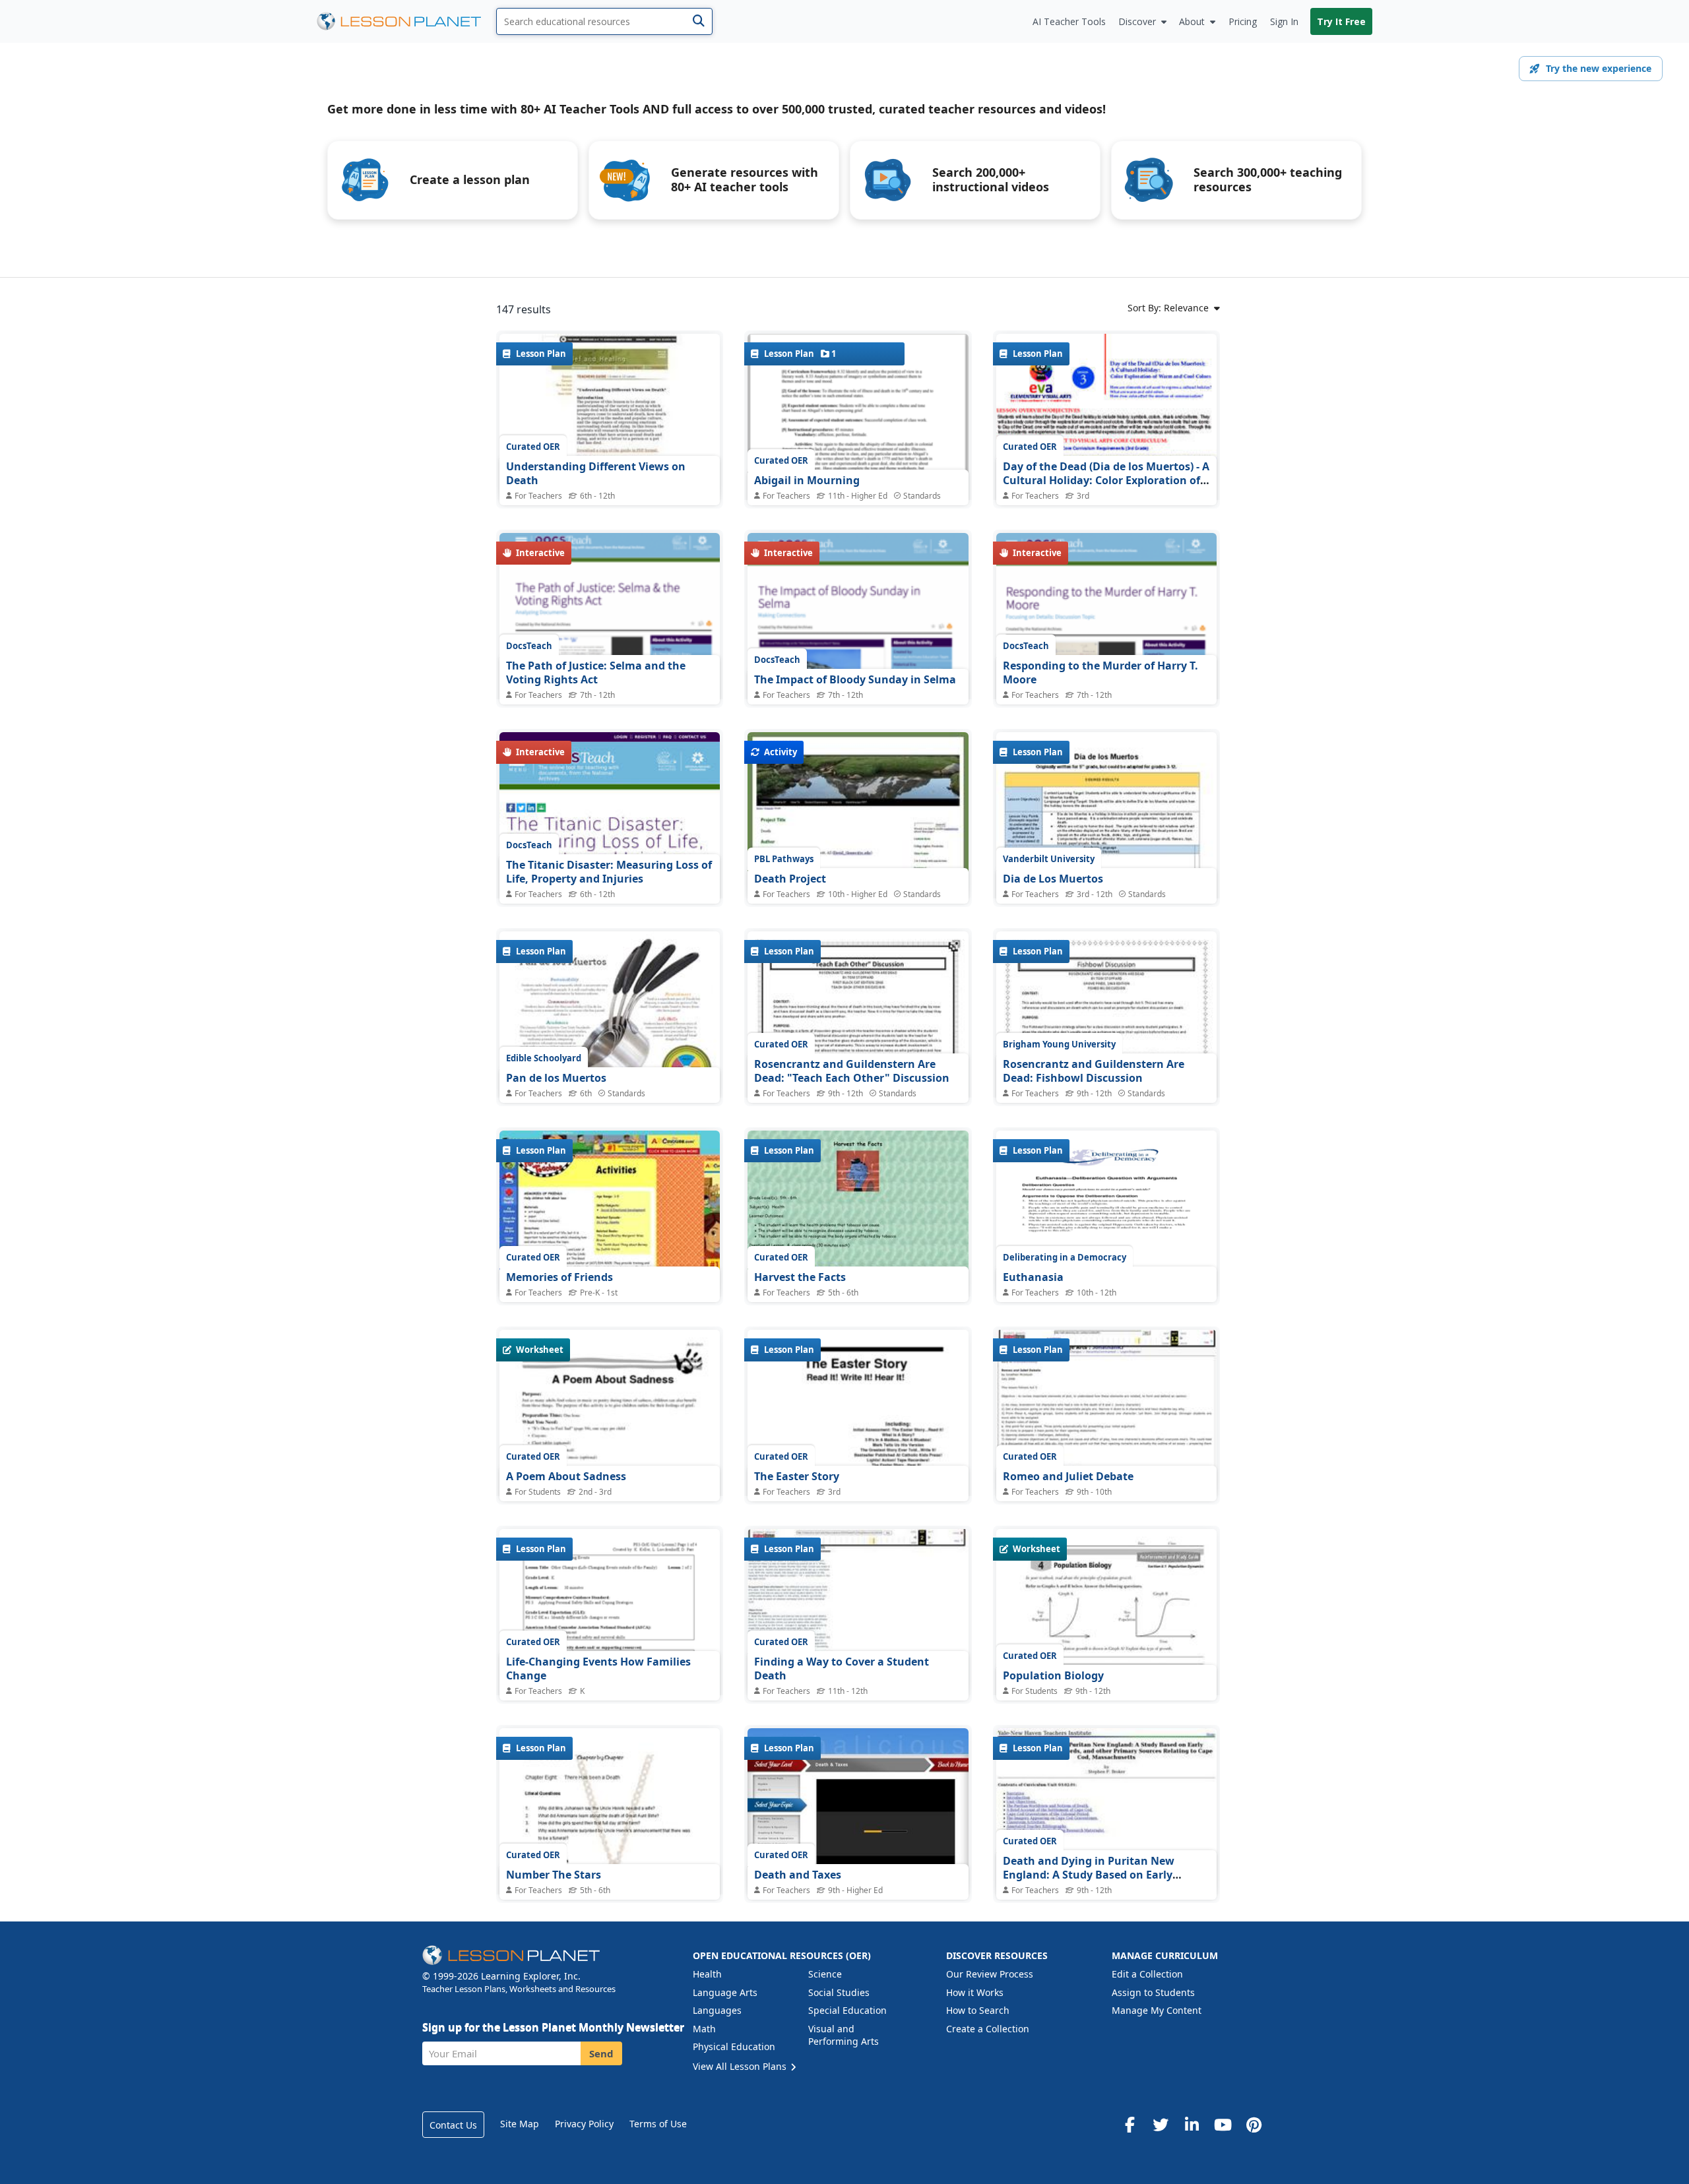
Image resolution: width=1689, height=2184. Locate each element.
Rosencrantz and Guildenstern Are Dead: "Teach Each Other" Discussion (852, 1071)
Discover (1137, 21)
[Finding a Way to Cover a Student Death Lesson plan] (858, 1612)
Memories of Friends (559, 1277)
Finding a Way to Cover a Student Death (842, 1669)
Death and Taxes (798, 1875)
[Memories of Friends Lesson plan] (610, 1213)
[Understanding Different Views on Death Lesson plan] (610, 417)
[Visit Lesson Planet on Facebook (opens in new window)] (1130, 2125)
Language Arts (725, 1992)
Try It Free (1341, 21)
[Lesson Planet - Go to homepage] (406, 21)
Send (601, 2053)
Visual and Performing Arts (844, 2035)
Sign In (1284, 21)
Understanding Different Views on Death (596, 474)
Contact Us (453, 2125)
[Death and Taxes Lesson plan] (858, 1811)
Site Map (520, 2124)
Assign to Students (1153, 1992)
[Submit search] (698, 21)
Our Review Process (990, 1974)
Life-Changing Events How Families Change (598, 1669)
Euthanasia (1033, 1277)
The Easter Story (797, 1476)
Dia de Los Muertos (1053, 879)
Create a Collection (988, 2029)
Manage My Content (1157, 2010)
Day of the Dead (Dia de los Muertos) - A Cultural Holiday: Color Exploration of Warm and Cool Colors (1106, 481)
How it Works (975, 1992)
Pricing (1243, 21)
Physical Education (734, 2046)
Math (704, 2029)
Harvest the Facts (800, 1277)
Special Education (847, 2010)
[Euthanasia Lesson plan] (1106, 1213)
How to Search (978, 2010)
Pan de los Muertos (556, 1078)
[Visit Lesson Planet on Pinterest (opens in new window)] (1254, 2125)
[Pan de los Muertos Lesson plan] (610, 1016)
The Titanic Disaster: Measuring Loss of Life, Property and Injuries (609, 872)
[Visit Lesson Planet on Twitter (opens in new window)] (1161, 2125)
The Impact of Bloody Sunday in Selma (855, 679)
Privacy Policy (584, 2124)
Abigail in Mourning (807, 480)
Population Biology (1053, 1675)
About (1192, 21)
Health (707, 1974)
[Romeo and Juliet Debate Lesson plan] (1106, 1413)
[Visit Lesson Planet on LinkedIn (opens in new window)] (1192, 2125)
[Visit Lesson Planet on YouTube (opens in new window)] (1223, 2125)
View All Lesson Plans (741, 2066)
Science (825, 1974)
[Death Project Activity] (858, 815)
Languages (717, 2010)
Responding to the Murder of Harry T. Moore (1100, 673)
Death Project (790, 879)
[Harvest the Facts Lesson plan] (858, 1213)
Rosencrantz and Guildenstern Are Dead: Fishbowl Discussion (1094, 1071)
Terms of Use (658, 2124)
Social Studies (839, 1992)
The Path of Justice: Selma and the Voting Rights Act (596, 673)
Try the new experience (1599, 68)
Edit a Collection (1147, 1974)
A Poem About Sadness (566, 1476)
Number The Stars (554, 1875)
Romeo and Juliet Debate (1068, 1476)
